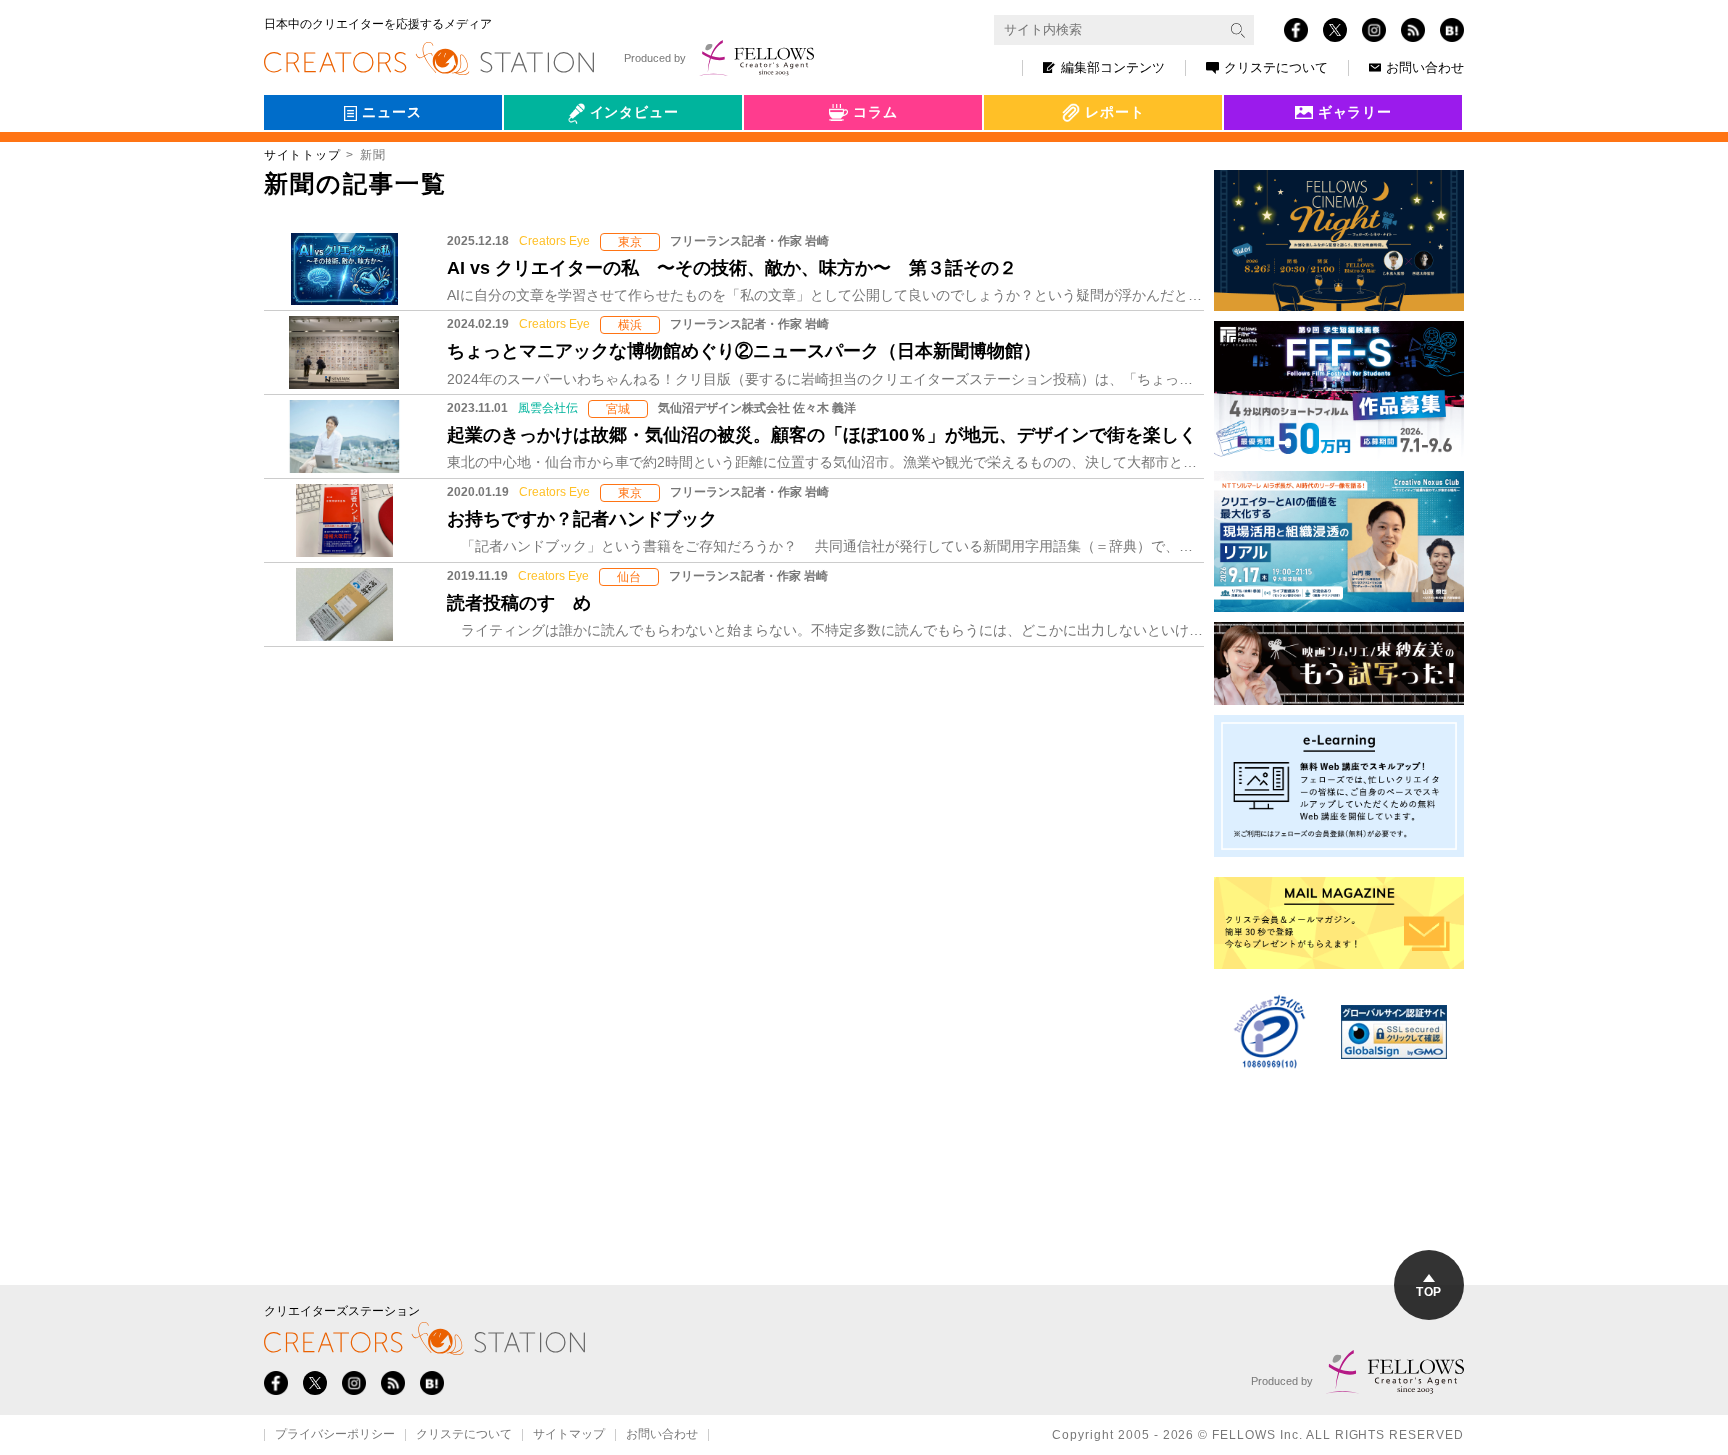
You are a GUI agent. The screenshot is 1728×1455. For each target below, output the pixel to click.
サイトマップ (569, 1435)
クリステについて (1276, 67)
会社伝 (543, 158)
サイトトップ (302, 155)
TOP (1428, 1292)
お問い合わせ (1425, 67)
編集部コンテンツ (1113, 67)
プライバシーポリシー (335, 1435)
